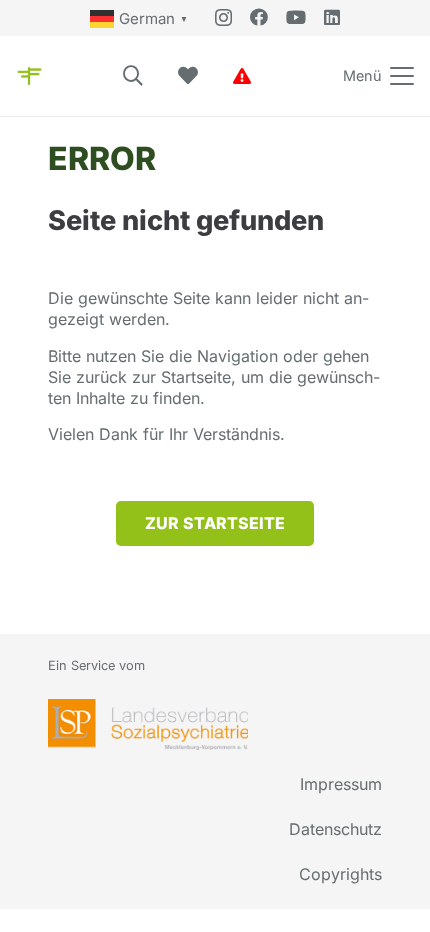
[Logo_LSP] (148, 724)
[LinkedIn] (332, 17)
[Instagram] (223, 18)
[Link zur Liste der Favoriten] (188, 76)
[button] (133, 76)
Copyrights (340, 874)
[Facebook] (259, 17)
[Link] (242, 76)
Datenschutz (335, 829)
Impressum (341, 784)
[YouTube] (296, 17)
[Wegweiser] (29, 76)
